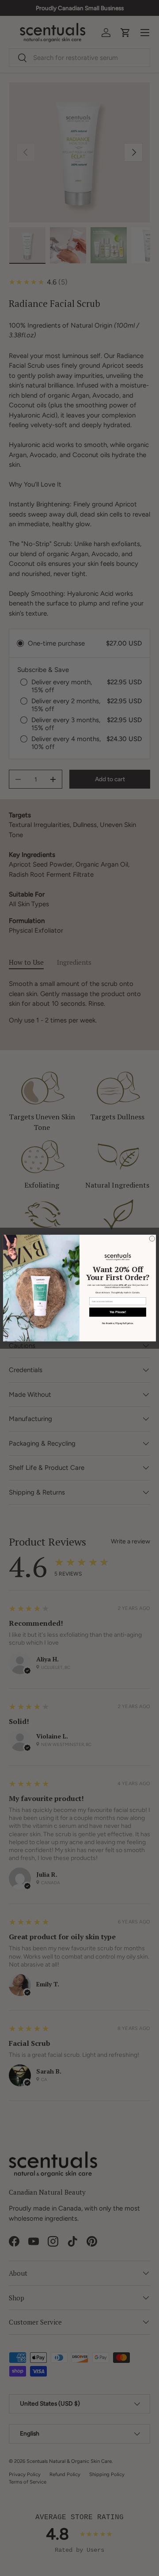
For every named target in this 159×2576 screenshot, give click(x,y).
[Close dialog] (152, 1239)
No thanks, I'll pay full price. (118, 1324)
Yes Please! (118, 1312)
